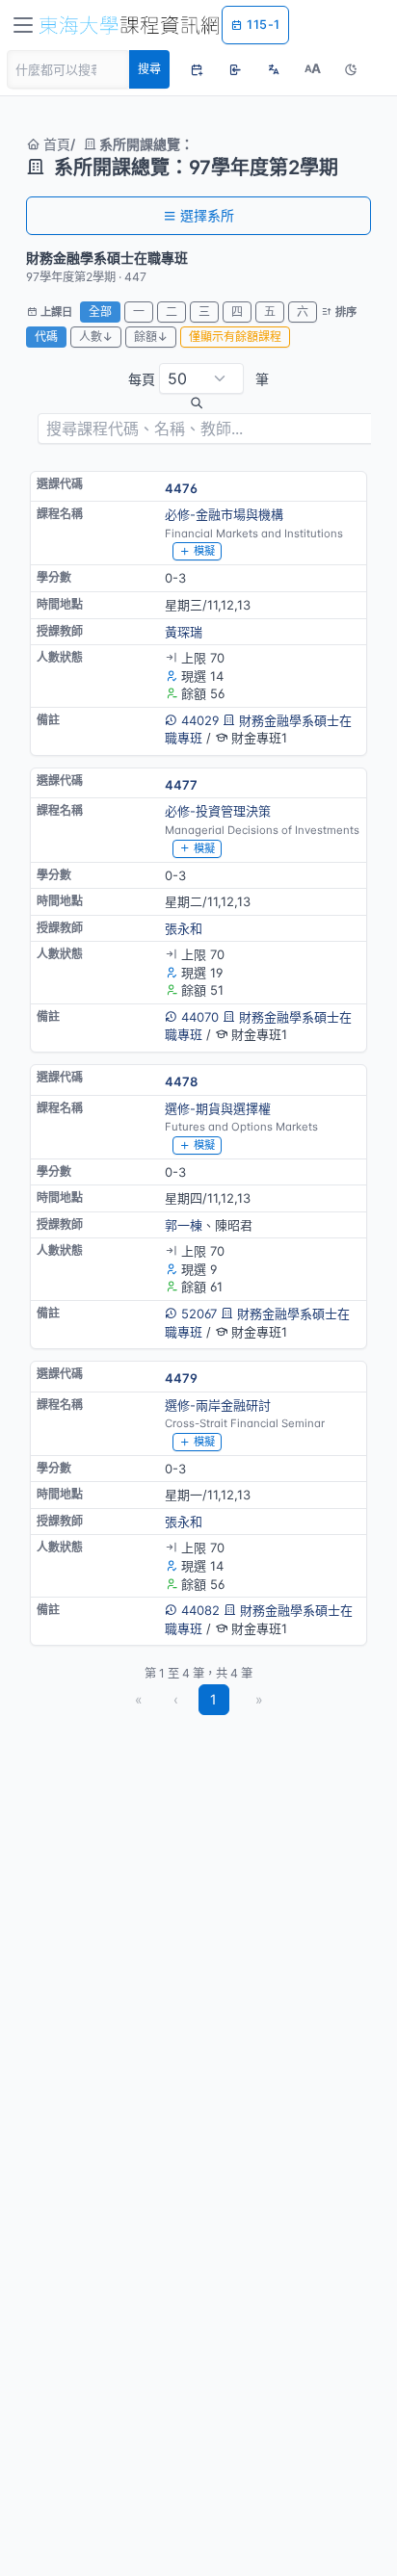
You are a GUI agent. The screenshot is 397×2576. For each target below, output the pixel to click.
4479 (181, 1378)
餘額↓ (151, 337)
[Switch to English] (274, 69)
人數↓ (96, 337)
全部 (100, 312)
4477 (181, 785)
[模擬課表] (197, 69)
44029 (200, 720)
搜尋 (149, 69)
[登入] (235, 69)
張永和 (184, 928)
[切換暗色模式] (351, 69)
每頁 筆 (198, 379)
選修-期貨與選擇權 (218, 1108)
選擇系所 (207, 215)
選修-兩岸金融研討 (218, 1405)
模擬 (204, 551)
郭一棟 (184, 1225)
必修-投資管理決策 (218, 811)
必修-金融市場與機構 (224, 514)
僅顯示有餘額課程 (235, 337)
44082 (200, 1610)
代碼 (46, 337)
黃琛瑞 (184, 632)
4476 (181, 488)
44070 (200, 1017)
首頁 (55, 144)
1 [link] (213, 1699)
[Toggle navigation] (23, 25)
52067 (199, 1314)
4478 (181, 1081)
